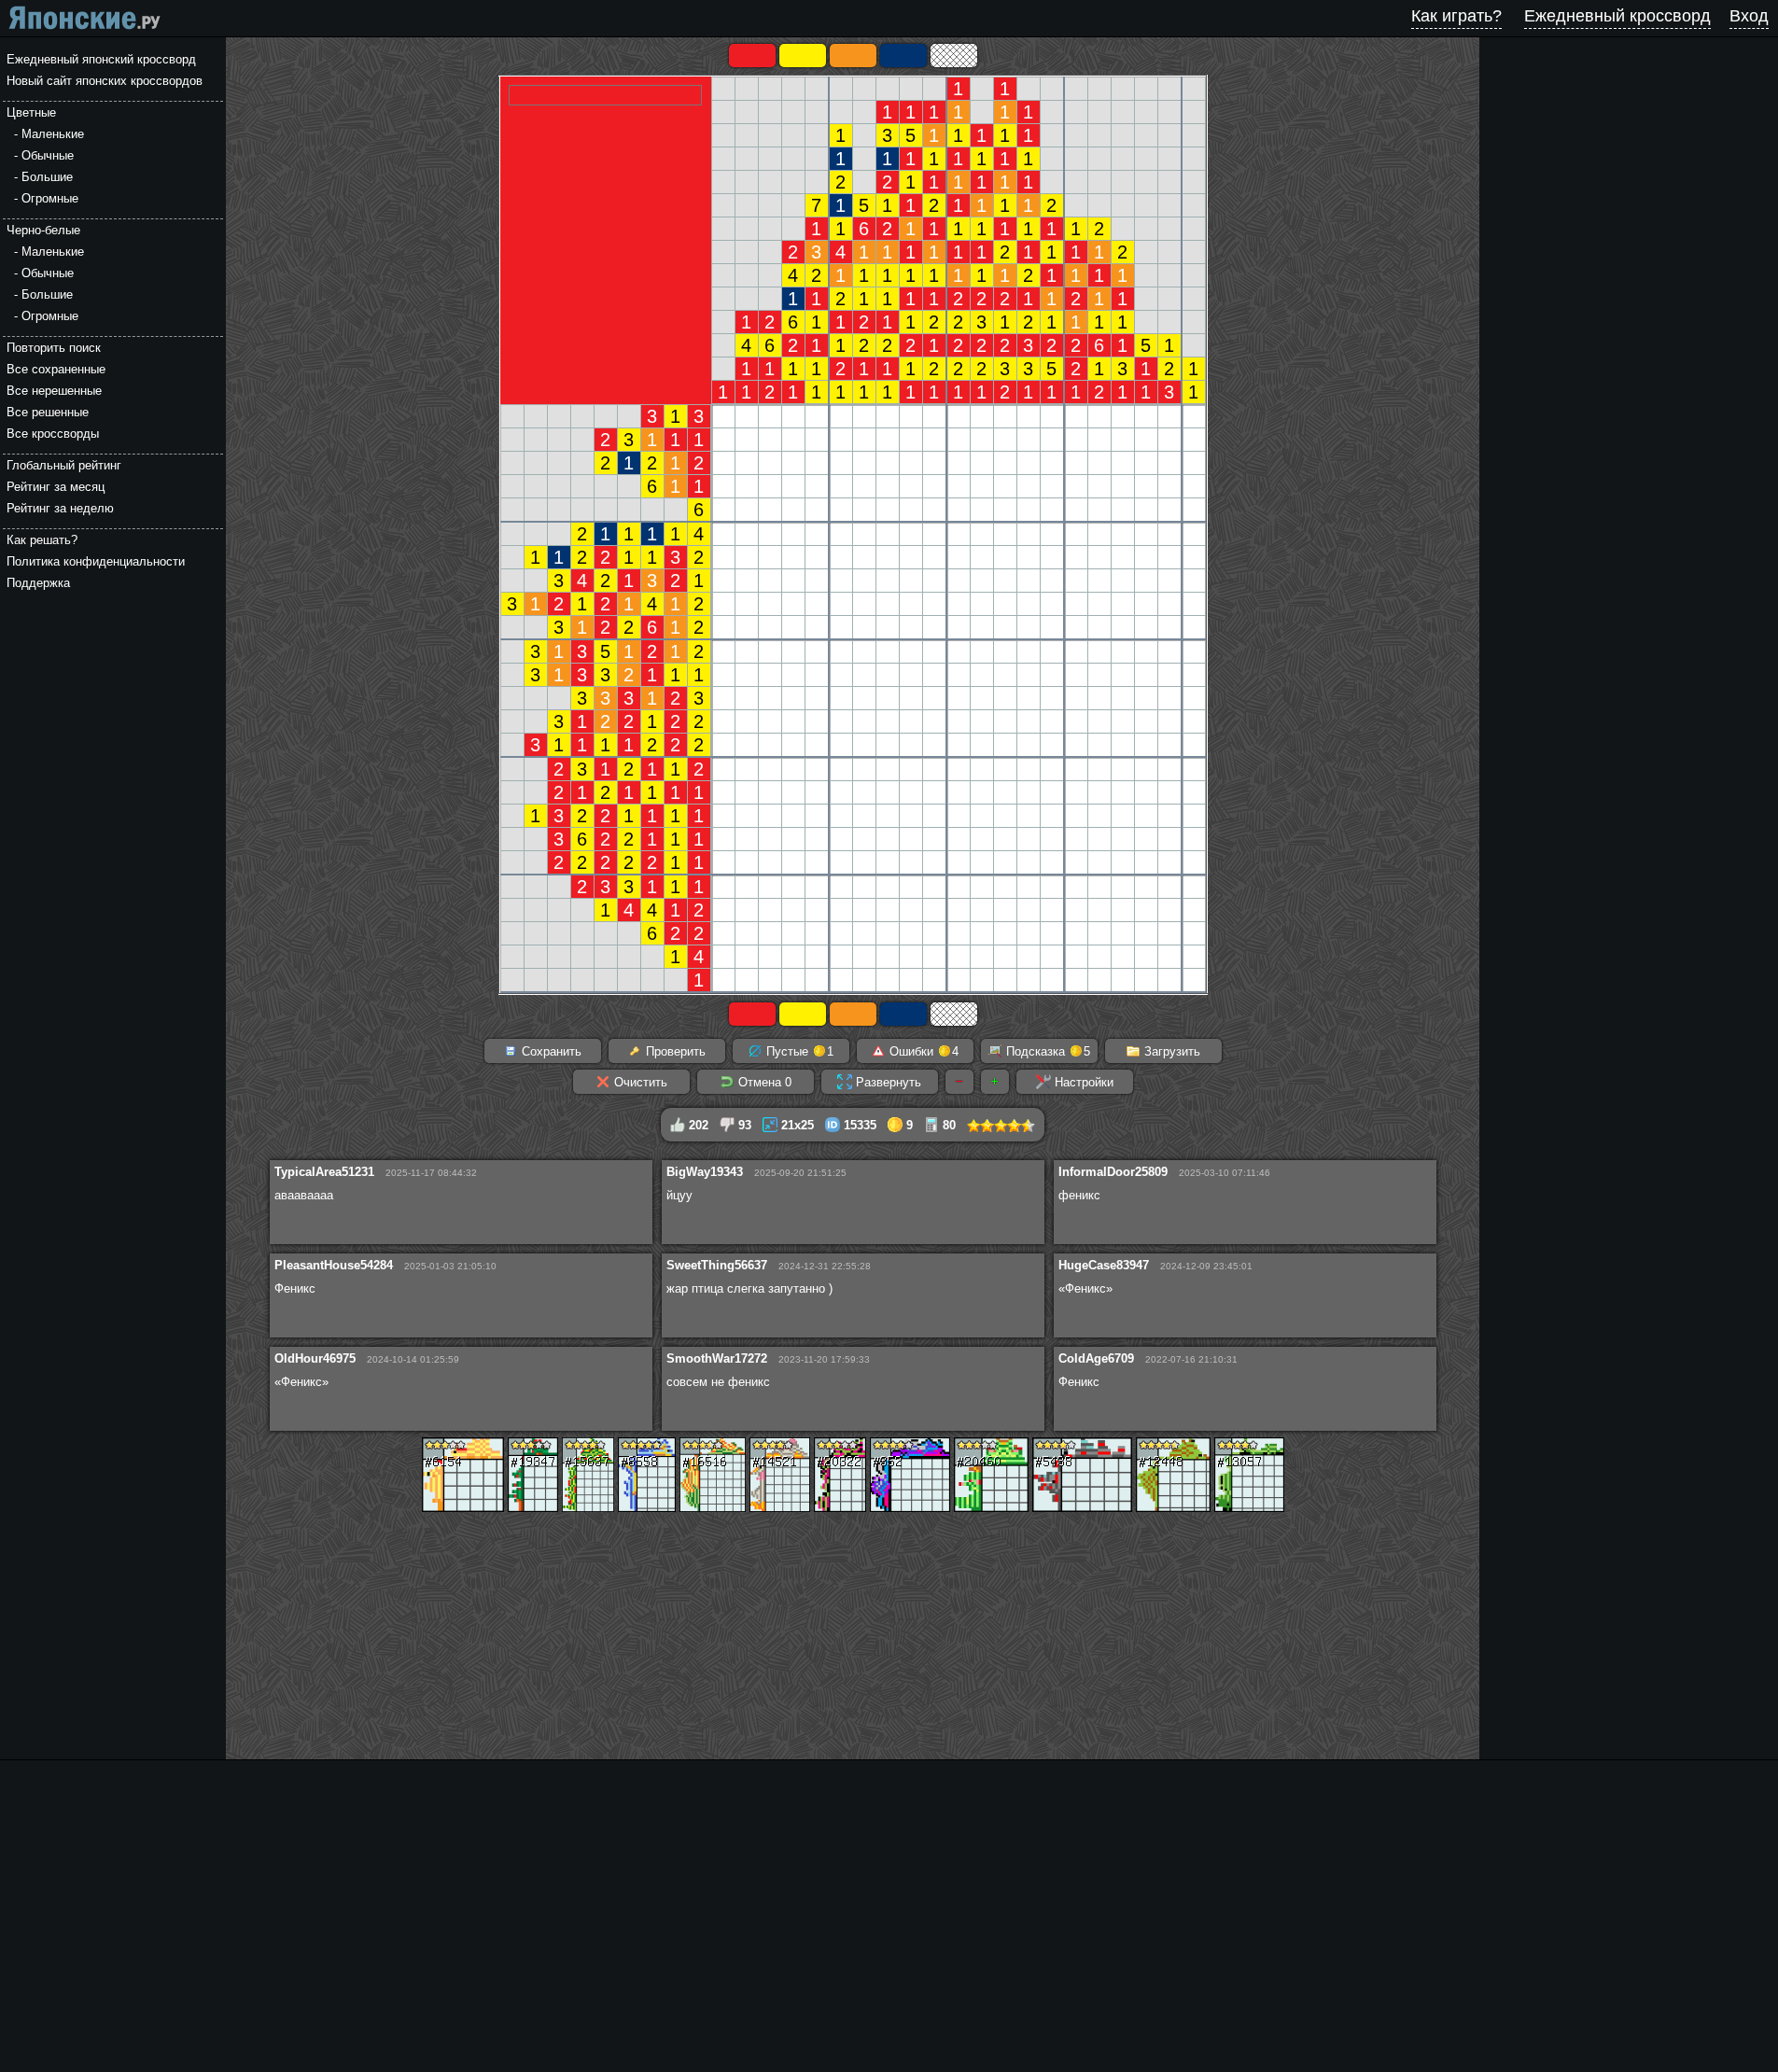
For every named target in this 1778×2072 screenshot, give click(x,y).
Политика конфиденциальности (96, 561)
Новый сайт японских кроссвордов (105, 81)
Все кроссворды (53, 434)
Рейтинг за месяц (56, 487)
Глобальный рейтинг (64, 465)
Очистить (639, 1082)
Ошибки (922, 1051)
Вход (1749, 16)
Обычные (48, 155)
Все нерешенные (54, 391)
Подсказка (1046, 1051)
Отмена (763, 1082)
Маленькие (53, 134)
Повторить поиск (54, 348)
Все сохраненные (56, 369)
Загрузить (1170, 1051)
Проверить (674, 1051)
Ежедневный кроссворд (1617, 16)
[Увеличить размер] (995, 1082)
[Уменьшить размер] (959, 1082)
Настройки (1082, 1082)
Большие (47, 177)
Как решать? (42, 540)
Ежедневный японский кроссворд (101, 59)
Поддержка (38, 583)
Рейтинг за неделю (60, 508)
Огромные (50, 198)
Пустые (798, 1051)
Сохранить (550, 1051)
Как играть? (1456, 16)
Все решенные (48, 412)
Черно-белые (43, 230)
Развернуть (887, 1082)
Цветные (31, 112)
